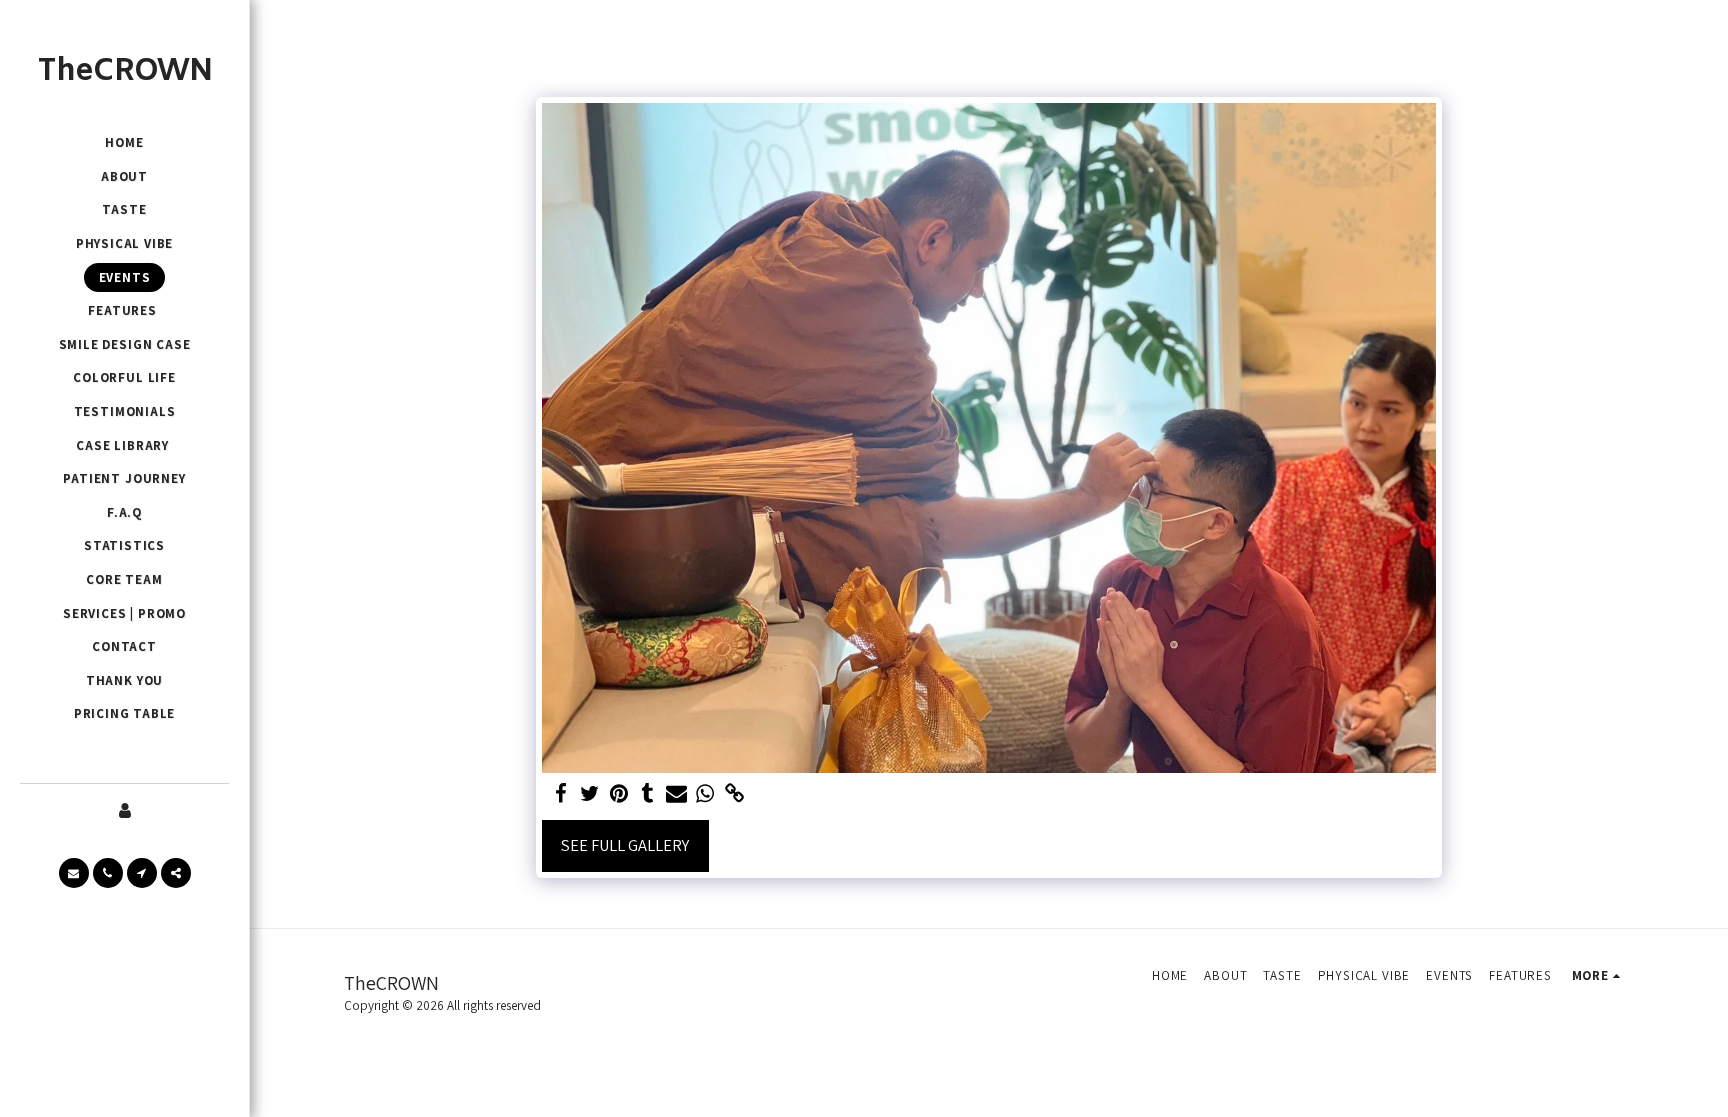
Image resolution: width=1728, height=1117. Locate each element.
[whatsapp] (705, 794)
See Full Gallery (625, 845)
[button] (74, 873)
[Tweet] (589, 794)
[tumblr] (647, 794)
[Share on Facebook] (561, 794)
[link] (734, 794)
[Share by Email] (676, 794)
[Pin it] (618, 794)
